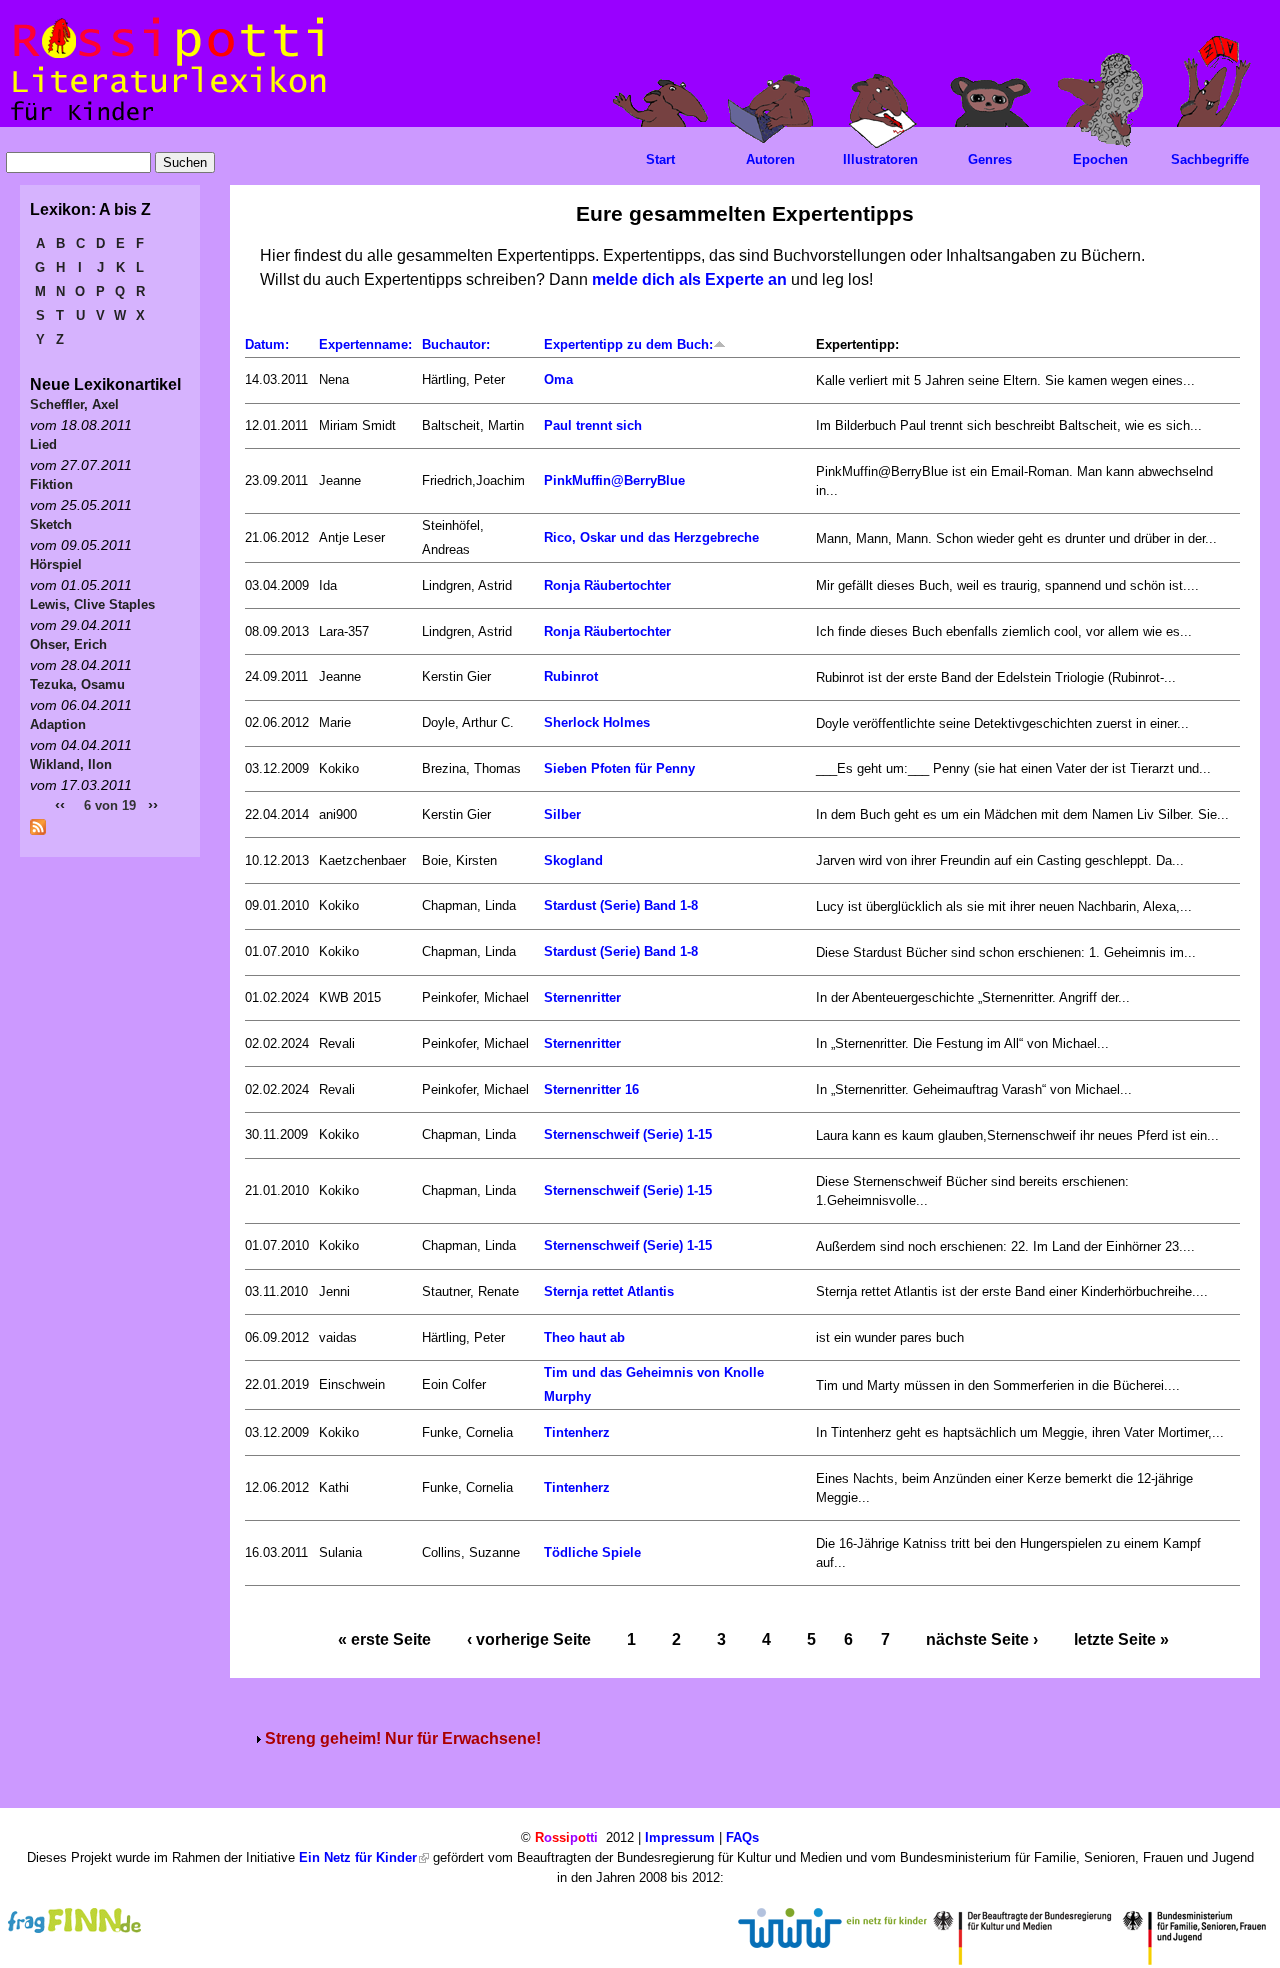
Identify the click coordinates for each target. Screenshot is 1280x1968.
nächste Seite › (982, 1639)
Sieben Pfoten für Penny (619, 768)
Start (660, 159)
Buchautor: (456, 344)
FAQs (742, 1837)
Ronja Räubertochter (607, 585)
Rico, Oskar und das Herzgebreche (651, 537)
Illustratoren (880, 159)
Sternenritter (582, 997)
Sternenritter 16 (591, 1089)
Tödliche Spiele (592, 1552)
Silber (562, 814)
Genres (990, 159)
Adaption (58, 724)
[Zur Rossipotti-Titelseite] (166, 121)
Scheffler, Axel (74, 404)
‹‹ (60, 804)
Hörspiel (56, 564)
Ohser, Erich (68, 644)
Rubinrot (571, 676)
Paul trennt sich (593, 425)
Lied (43, 444)
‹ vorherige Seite (529, 1639)
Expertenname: (365, 344)
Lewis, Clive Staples (92, 604)
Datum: (267, 344)
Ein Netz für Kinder (358, 1857)
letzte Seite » (1121, 1639)
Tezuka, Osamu (77, 684)
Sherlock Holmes (597, 722)
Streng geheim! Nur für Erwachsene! (403, 1738)
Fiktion (51, 484)
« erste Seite (384, 1639)
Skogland (573, 860)
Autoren (770, 159)
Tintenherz (577, 1432)
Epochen (1100, 159)
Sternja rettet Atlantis (609, 1291)
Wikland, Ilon (71, 764)
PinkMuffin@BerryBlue (614, 480)
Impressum (680, 1837)
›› (153, 804)
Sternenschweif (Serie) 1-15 (628, 1134)
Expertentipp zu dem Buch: (628, 344)
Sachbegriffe (1210, 159)
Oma (558, 379)
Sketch (51, 524)
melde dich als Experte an (689, 279)
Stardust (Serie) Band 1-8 (621, 905)
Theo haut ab (584, 1337)
